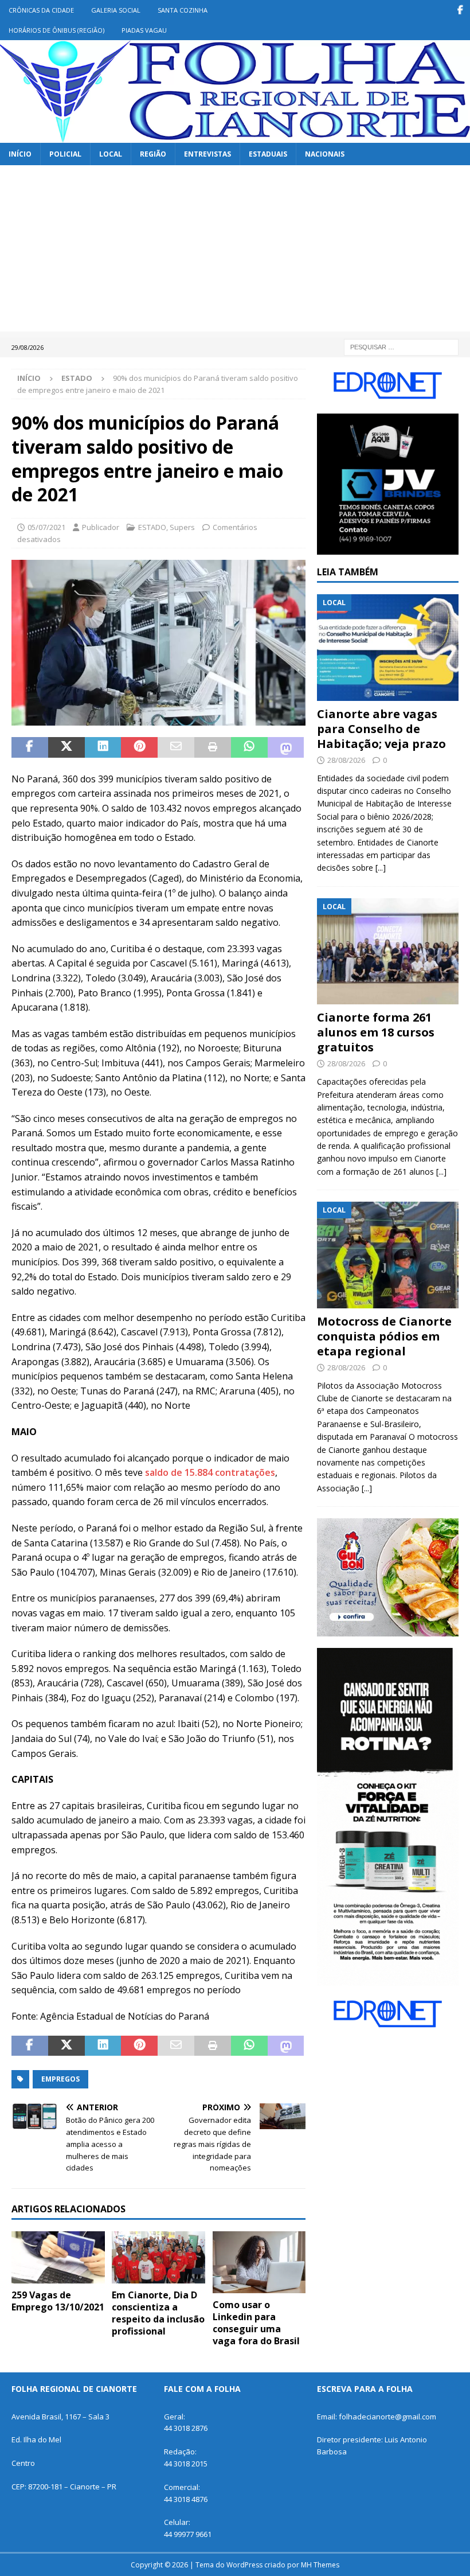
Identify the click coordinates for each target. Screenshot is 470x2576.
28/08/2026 (346, 760)
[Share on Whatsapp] (249, 747)
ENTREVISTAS (207, 154)
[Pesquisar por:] (401, 346)
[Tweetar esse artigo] (66, 747)
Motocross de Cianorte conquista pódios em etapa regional (384, 1336)
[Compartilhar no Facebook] (30, 747)
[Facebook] (460, 10)
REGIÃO (153, 154)
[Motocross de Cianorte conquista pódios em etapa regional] (388, 1255)
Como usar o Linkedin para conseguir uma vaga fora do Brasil (256, 2322)
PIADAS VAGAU (144, 30)
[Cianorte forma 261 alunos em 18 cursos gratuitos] (388, 952)
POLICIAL (65, 154)
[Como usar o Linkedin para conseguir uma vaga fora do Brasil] (259, 2262)
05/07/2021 (46, 527)
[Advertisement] (235, 251)
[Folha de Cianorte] (235, 136)
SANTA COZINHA (183, 10)
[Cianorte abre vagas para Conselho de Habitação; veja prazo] (388, 648)
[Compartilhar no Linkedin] (103, 747)
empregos (60, 2079)
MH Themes (320, 2565)
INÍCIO (20, 154)
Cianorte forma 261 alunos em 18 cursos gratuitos (376, 1032)
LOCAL (111, 154)
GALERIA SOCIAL (116, 10)
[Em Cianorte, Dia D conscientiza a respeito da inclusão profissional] (158, 2257)
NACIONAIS (325, 154)
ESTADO (152, 527)
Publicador (101, 527)
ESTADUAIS (268, 154)
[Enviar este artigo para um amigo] (176, 747)
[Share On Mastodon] (286, 747)
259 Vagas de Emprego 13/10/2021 (58, 2301)
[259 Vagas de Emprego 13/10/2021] (58, 2257)
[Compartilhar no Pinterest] (139, 747)
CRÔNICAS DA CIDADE (41, 10)
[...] (381, 868)
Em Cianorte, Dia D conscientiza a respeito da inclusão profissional (158, 2313)
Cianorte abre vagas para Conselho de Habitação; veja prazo (381, 729)
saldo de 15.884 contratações (210, 1472)
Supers (182, 527)
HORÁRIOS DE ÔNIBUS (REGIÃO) (56, 30)
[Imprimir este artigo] (213, 747)
